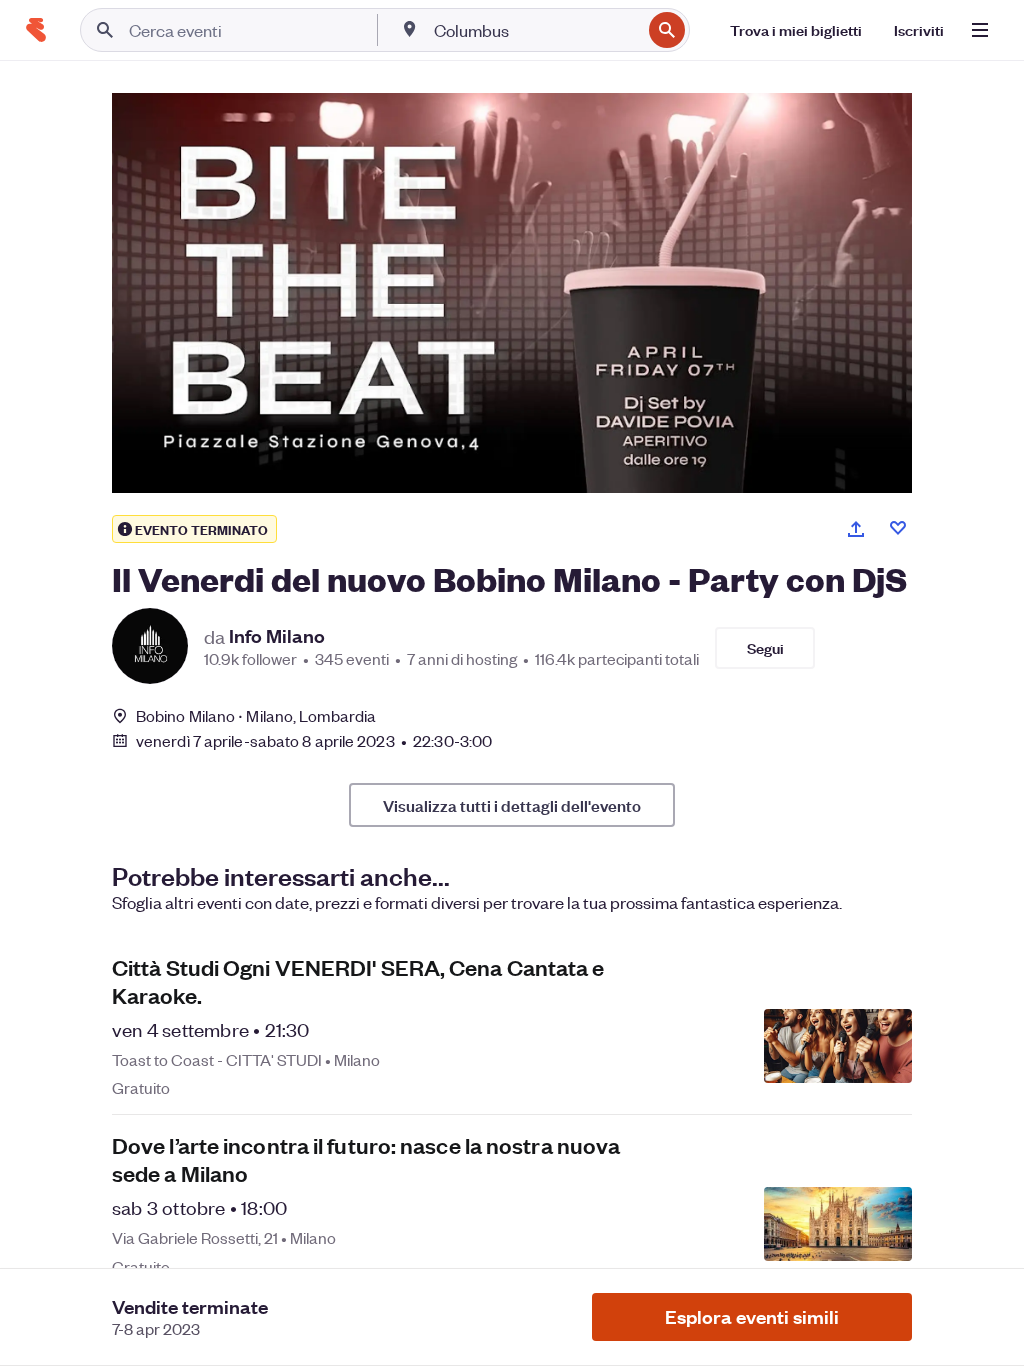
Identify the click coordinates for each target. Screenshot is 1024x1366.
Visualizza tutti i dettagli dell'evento (512, 805)
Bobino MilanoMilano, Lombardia (256, 715)
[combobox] (535, 30)
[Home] (36, 30)
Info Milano (277, 636)
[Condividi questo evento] (856, 529)
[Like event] (898, 528)
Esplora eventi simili (752, 1316)
